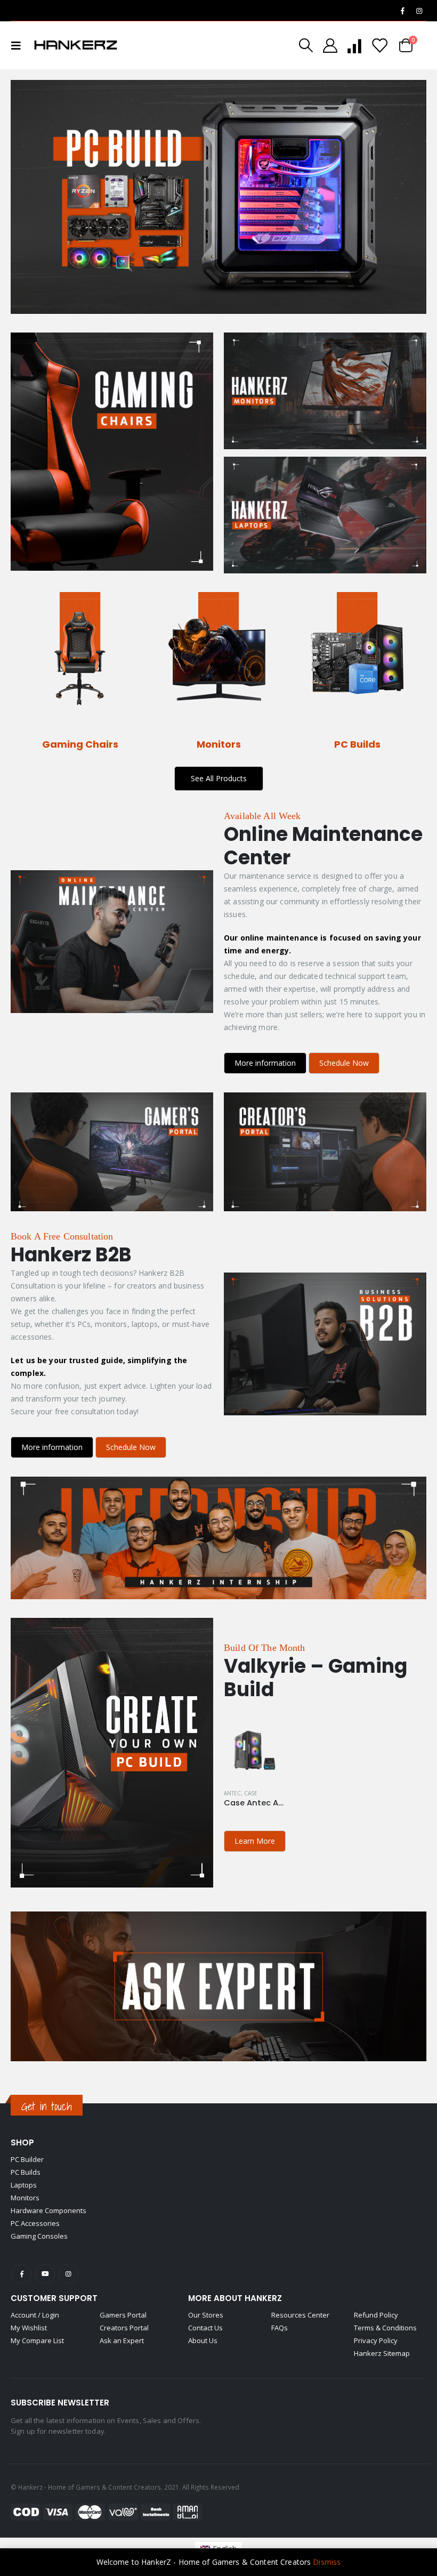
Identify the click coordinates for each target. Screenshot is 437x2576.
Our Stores (206, 2315)
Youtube (45, 2274)
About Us (203, 2340)
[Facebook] (402, 11)
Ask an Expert (122, 2340)
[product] (254, 1750)
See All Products (219, 778)
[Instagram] (419, 11)
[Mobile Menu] (19, 45)
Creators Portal (124, 2328)
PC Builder (27, 2159)
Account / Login (35, 2315)
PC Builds (26, 2172)
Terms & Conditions (385, 2328)
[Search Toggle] (306, 45)
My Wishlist (29, 2328)
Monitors (25, 2198)
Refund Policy (376, 2315)
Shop (22, 2142)
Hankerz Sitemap (382, 2353)
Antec (232, 1793)
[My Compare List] (354, 46)
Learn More (255, 1841)
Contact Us (205, 2328)
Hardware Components (48, 2210)
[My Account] (330, 46)
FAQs (280, 2328)
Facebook (22, 2274)
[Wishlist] (379, 46)
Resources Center (300, 2315)
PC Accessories (35, 2223)
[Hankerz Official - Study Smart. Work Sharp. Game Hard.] (76, 45)
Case (251, 1793)
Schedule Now (344, 1063)
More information (265, 1063)
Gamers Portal (123, 2315)
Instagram (68, 2274)
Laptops (24, 2185)
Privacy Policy (376, 2340)
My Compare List (37, 2340)
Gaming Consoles (39, 2236)
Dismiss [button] (327, 2562)
